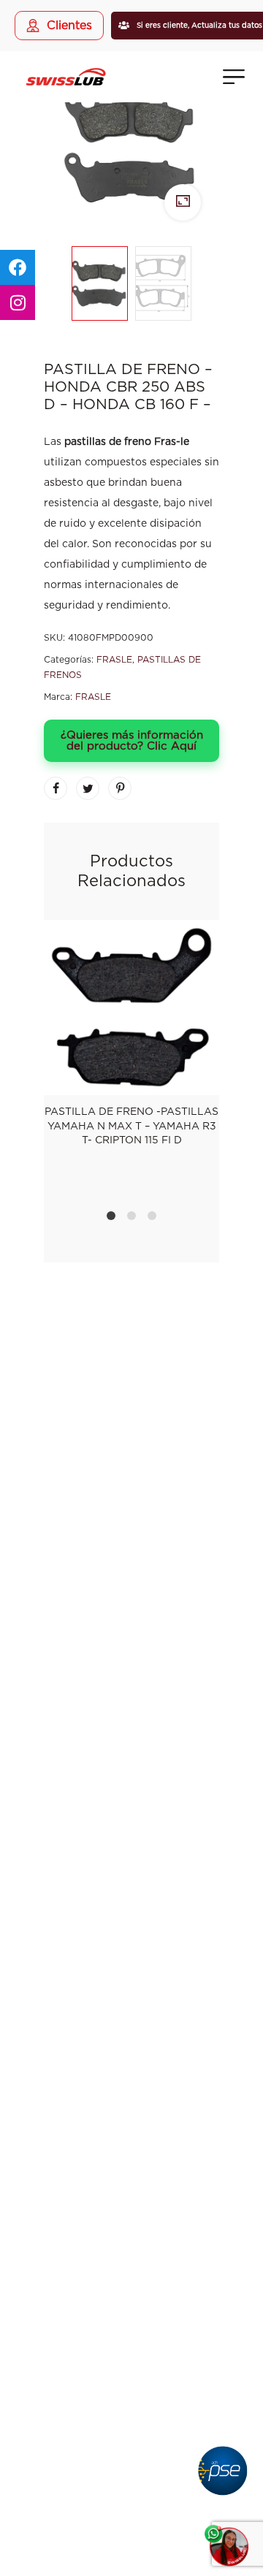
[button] (131, 2318)
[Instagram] (131, 1448)
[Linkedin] (168, 1448)
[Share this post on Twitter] (88, 788)
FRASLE (114, 660)
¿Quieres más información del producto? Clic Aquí (132, 741)
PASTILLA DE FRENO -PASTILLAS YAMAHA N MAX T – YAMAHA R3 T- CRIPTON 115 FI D (131, 1126)
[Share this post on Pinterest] (120, 788)
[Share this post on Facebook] (56, 788)
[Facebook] (95, 1448)
